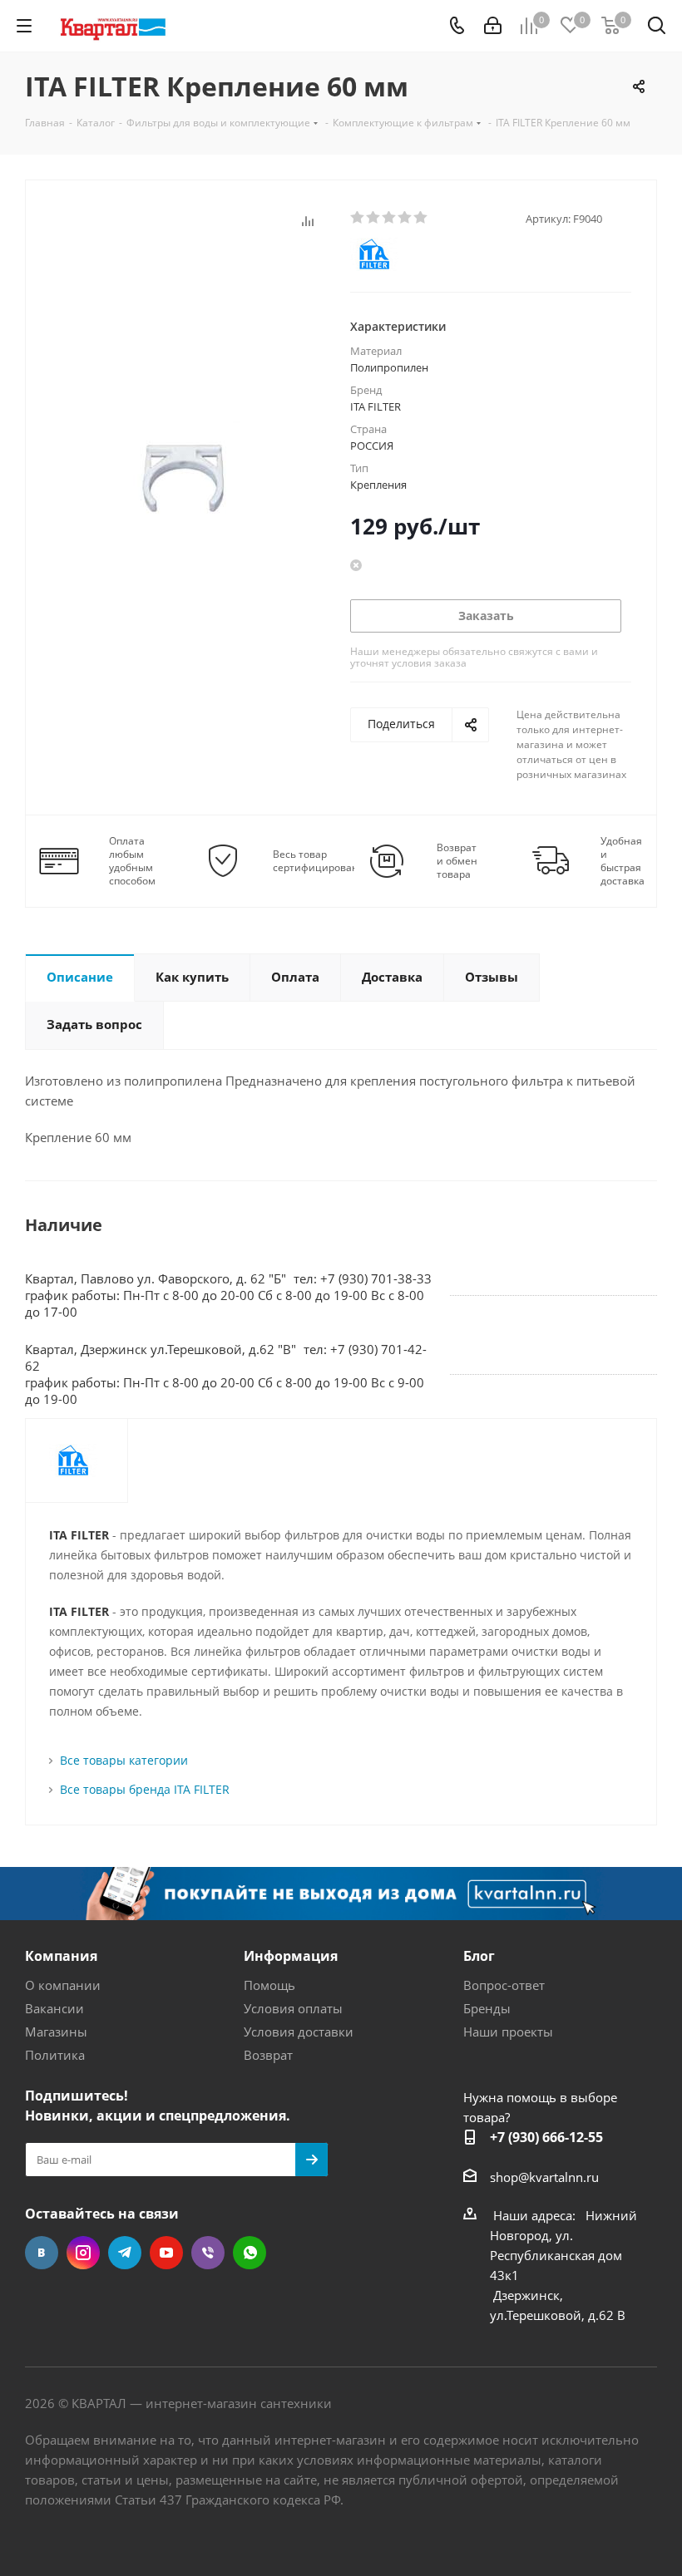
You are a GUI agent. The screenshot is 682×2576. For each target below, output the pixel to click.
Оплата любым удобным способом (132, 861)
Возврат (268, 2055)
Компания (61, 1956)
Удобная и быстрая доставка (623, 861)
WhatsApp (250, 2253)
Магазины (56, 2032)
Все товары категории (124, 1760)
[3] (390, 218)
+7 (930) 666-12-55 (546, 2137)
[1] (358, 218)
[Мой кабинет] (493, 26)
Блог (479, 1956)
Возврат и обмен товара (457, 861)
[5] (421, 218)
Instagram (83, 2253)
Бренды (487, 2008)
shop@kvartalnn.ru (544, 2177)
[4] (405, 218)
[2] (374, 218)
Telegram (125, 2253)
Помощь (269, 1985)
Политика (55, 2055)
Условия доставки (299, 2032)
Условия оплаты (293, 2008)
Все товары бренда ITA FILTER (145, 1789)
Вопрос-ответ (504, 1985)
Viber (208, 2253)
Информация (291, 1956)
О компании (63, 1985)
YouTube (166, 2253)
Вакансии (54, 2008)
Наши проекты (508, 2032)
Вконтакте (42, 2253)
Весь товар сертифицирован (316, 861)
